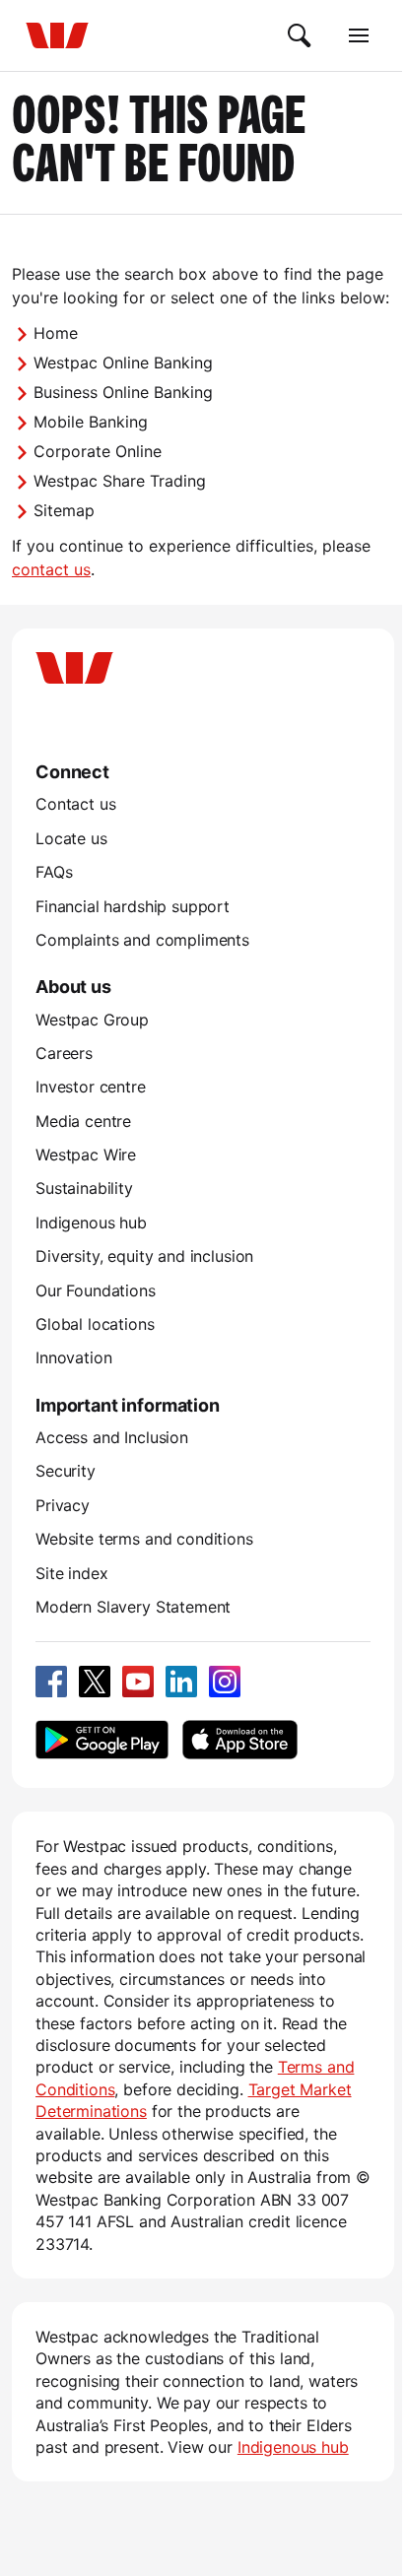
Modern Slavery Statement (133, 1607)
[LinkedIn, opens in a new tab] (181, 1682)
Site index (71, 1573)
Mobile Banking (91, 422)
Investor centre (91, 1087)
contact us (51, 569)
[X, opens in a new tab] (95, 1682)
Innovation (73, 1357)
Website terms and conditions (144, 1539)
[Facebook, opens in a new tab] (51, 1682)
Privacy (63, 1505)
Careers (64, 1053)
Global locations (95, 1324)
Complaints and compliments (142, 940)
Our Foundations (96, 1290)
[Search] (300, 35)
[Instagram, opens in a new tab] (225, 1682)
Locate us (71, 838)
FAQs (54, 872)
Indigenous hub (91, 1222)
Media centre (83, 1121)
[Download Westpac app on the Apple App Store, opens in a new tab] (239, 1740)
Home (56, 333)
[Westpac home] (57, 35)
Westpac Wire (86, 1155)
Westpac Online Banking (123, 363)
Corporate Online (98, 451)
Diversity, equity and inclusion (144, 1256)
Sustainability (84, 1188)
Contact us (75, 804)
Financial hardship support (133, 906)
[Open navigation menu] (359, 35)
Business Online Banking (123, 392)
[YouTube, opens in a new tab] (138, 1682)
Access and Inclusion (112, 1437)
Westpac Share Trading (120, 481)
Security (66, 1471)
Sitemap (64, 510)
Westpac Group (92, 1020)
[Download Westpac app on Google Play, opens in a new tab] (102, 1740)
